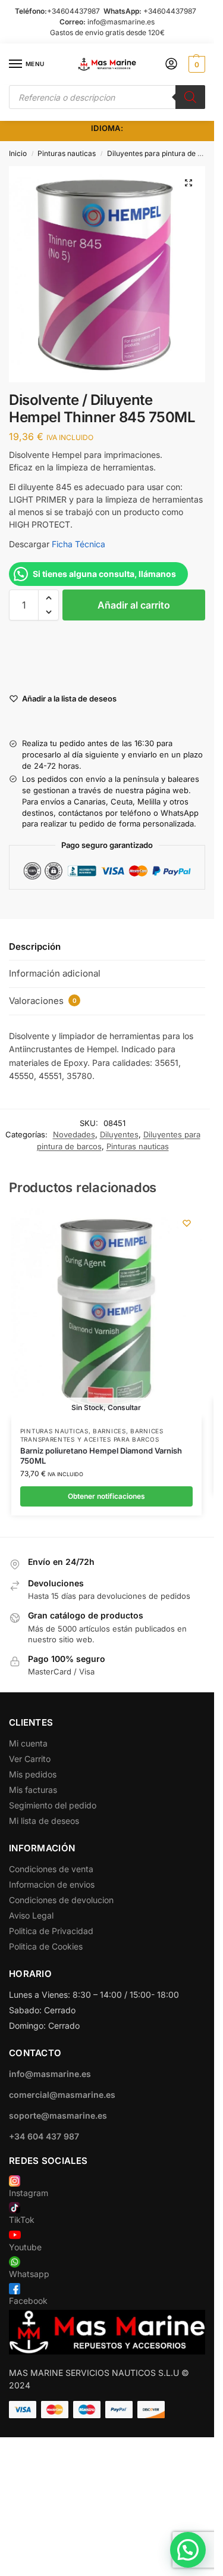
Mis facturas (33, 1790)
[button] (195, 64)
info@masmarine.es (121, 22)
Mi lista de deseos (44, 1821)
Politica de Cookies (46, 1946)
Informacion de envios (52, 1884)
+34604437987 (73, 11)
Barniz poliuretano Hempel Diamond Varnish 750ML (101, 1456)
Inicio (18, 153)
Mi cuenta (28, 1743)
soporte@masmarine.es (58, 2115)
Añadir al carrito (134, 605)
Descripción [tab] (35, 946)
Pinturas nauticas (67, 153)
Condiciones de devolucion (61, 1900)
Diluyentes (119, 1134)
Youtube (25, 2247)
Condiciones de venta (51, 1869)
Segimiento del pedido (53, 1805)
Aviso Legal (31, 1915)
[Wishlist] (187, 1223)
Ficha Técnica (77, 544)
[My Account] (171, 65)
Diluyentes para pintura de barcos (164, 153)
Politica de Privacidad (51, 1931)
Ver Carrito (30, 1759)
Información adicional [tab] (55, 973)
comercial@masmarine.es (62, 2095)
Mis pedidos (33, 1774)
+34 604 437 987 (44, 2136)
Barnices (109, 1431)
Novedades (74, 1134)
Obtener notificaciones (106, 1496)
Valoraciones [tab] (43, 1001)
